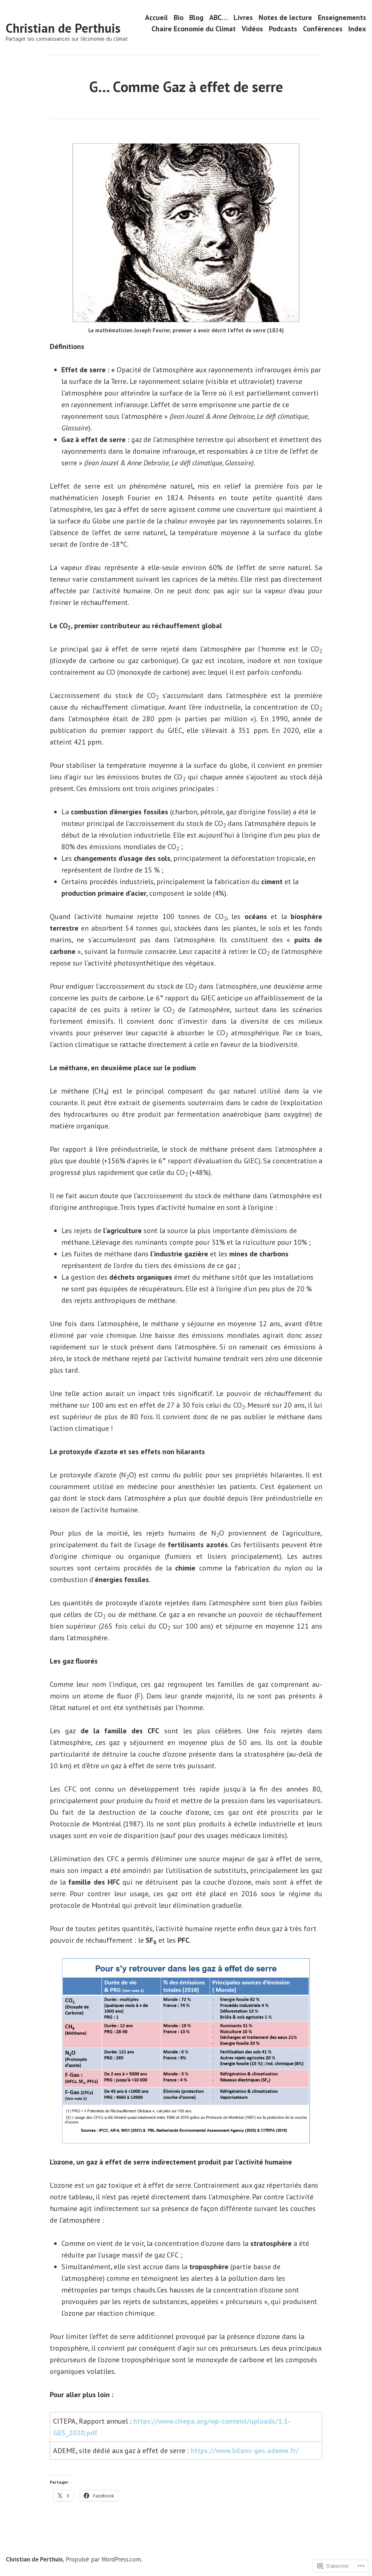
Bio (179, 17)
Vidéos (252, 29)
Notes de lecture (285, 17)
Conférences (323, 29)
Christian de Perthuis (63, 28)
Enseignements (342, 17)
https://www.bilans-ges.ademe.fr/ (245, 2451)
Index (357, 29)
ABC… (219, 17)
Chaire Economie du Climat (194, 29)
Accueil (156, 17)
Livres (243, 17)
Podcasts (283, 29)
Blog (196, 17)
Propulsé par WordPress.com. (104, 2559)
